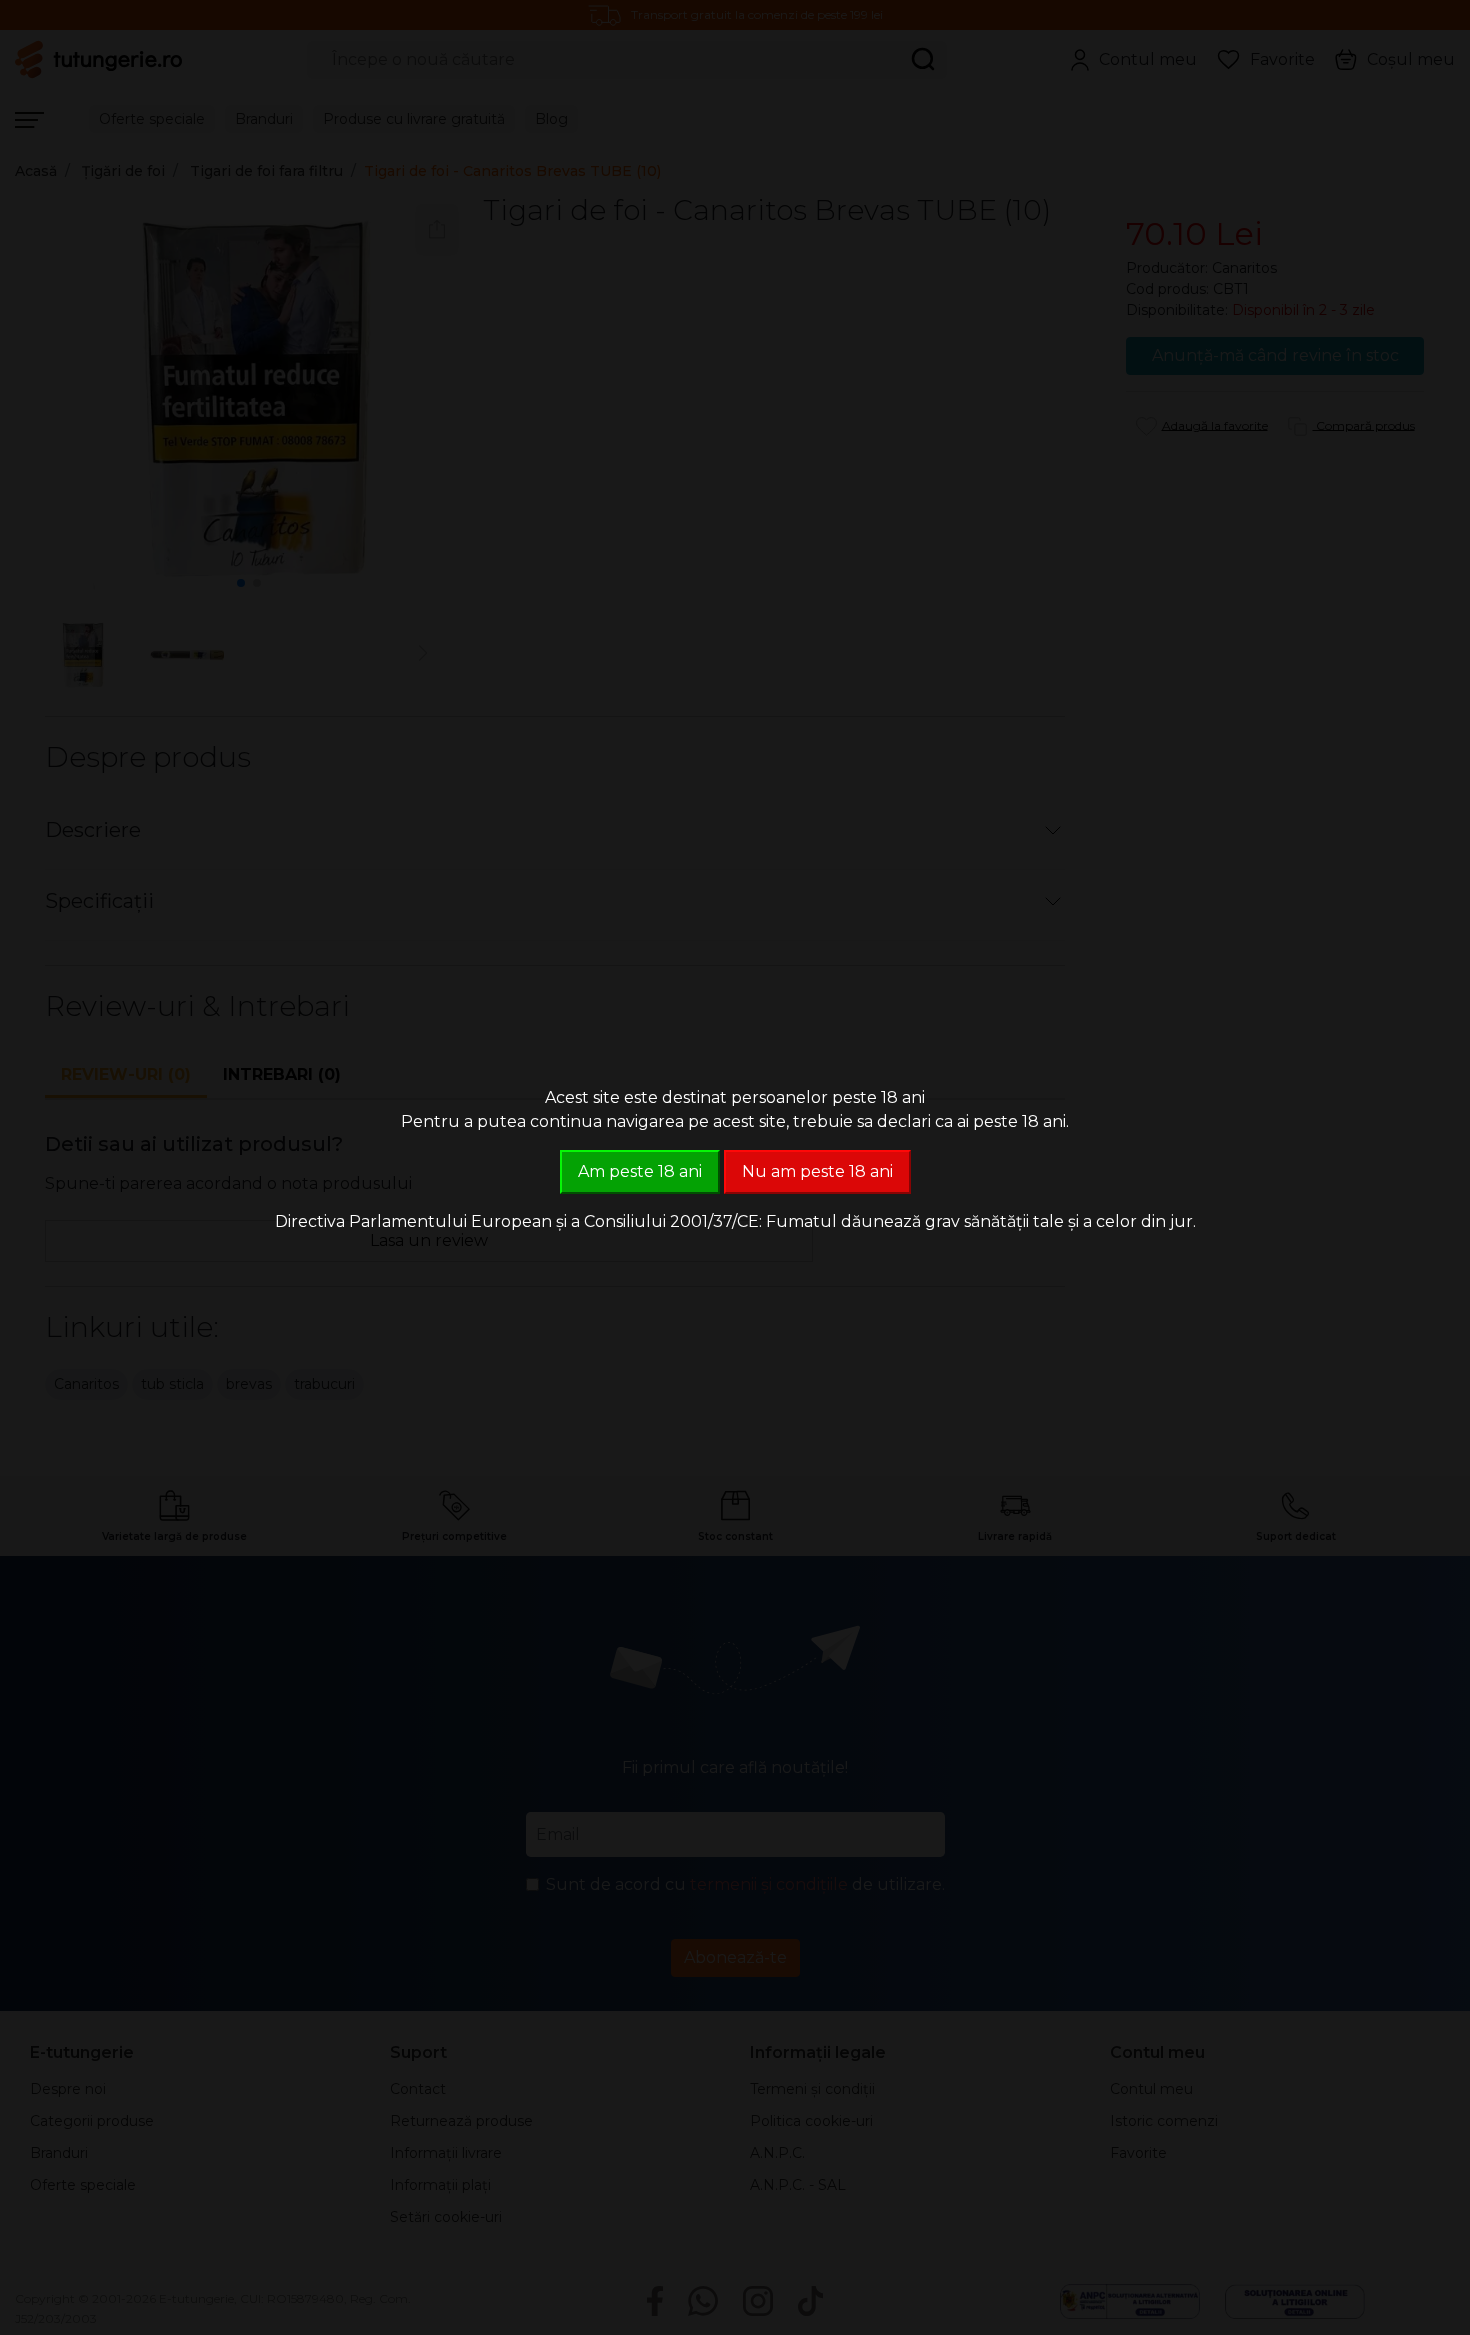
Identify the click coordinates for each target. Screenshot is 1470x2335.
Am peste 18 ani (640, 1171)
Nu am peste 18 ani (817, 1171)
